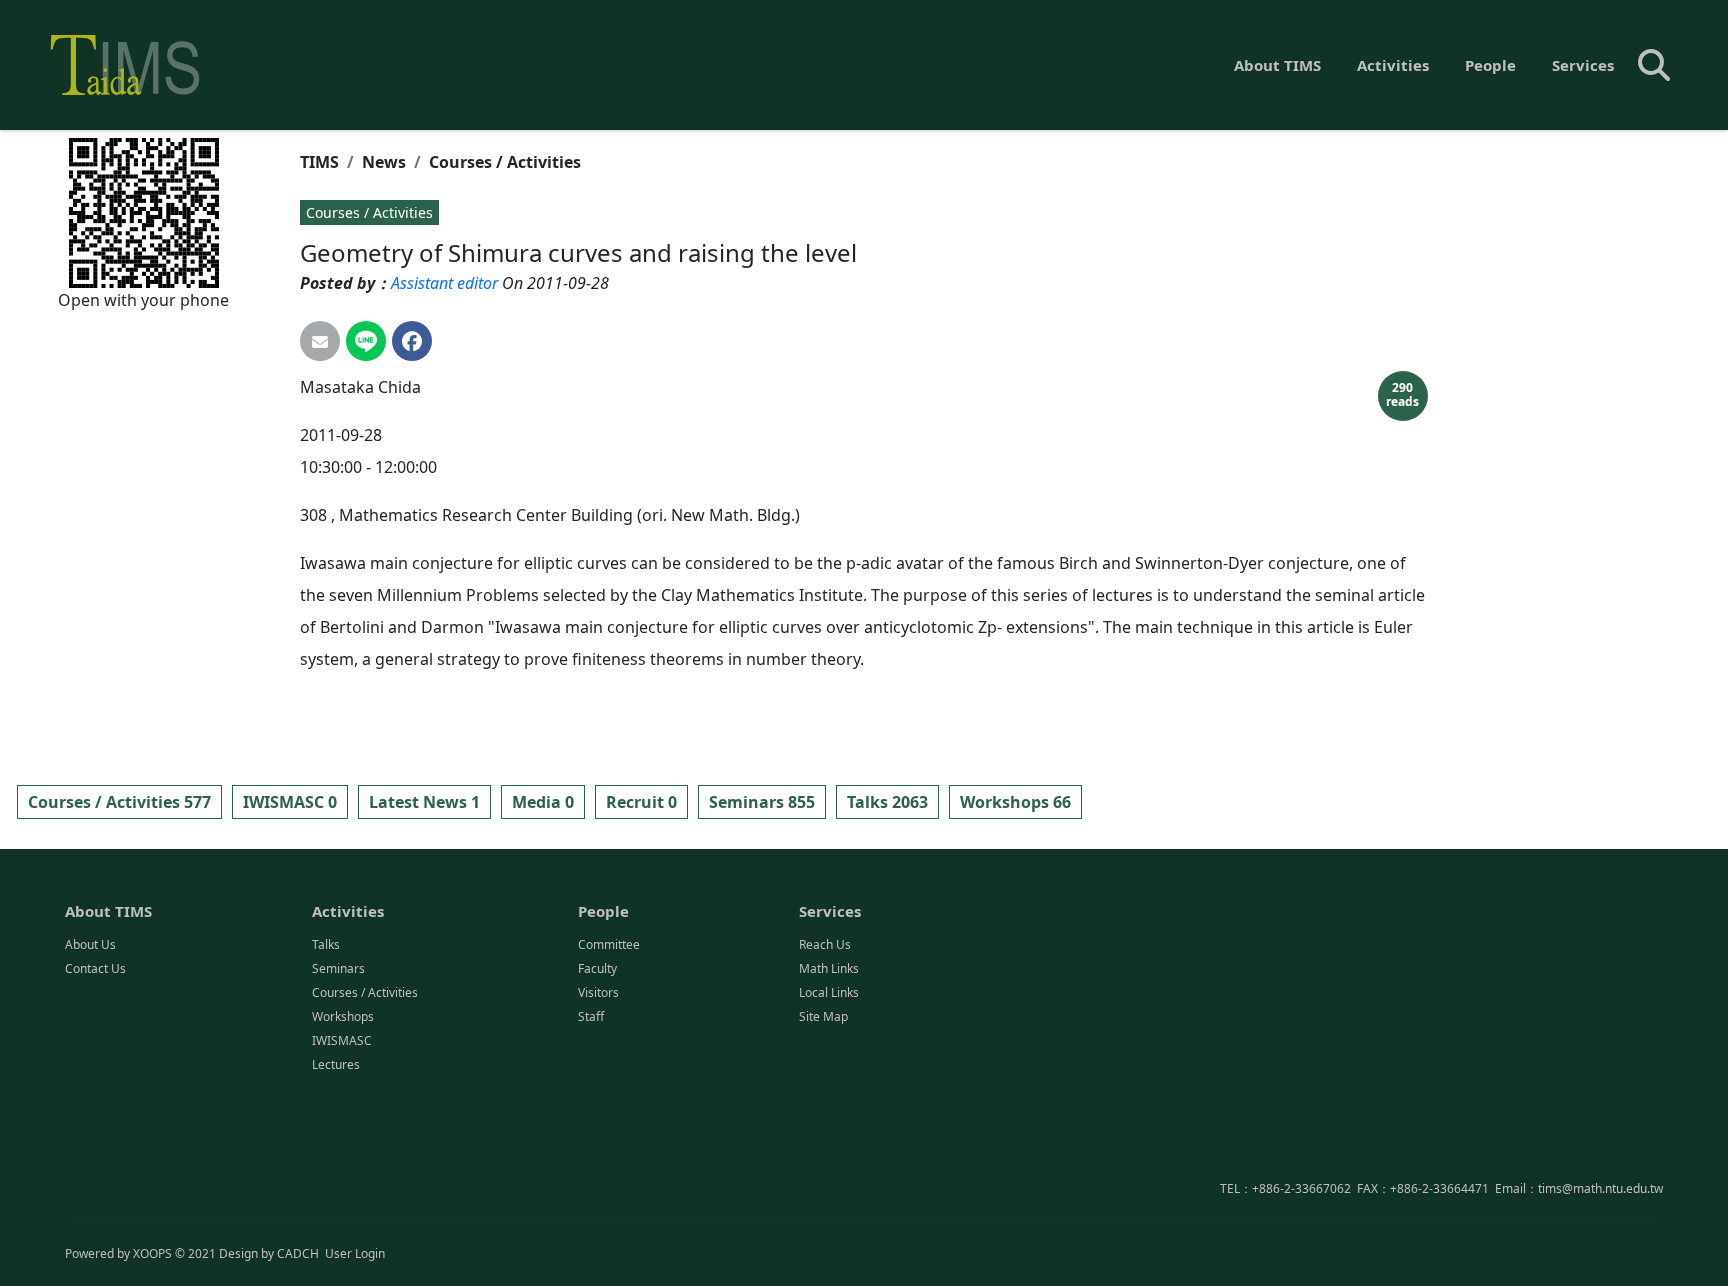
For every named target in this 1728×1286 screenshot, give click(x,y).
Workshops (343, 1016)
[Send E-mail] (320, 341)
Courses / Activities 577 (119, 802)
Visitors (598, 992)
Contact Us (95, 968)
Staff (591, 1016)
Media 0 (543, 802)
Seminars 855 (762, 802)
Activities (1393, 65)
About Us (90, 944)
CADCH (298, 1253)
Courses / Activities (505, 162)
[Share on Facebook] (412, 341)
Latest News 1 (424, 802)
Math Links (829, 968)
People (1490, 65)
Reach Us (825, 944)
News (384, 162)
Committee (609, 944)
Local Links (829, 992)
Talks (326, 944)
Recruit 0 (641, 802)
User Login (355, 1253)
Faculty (597, 968)
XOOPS (152, 1253)
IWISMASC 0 (290, 802)
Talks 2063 (887, 802)
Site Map (823, 1016)
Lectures (336, 1064)
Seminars (338, 968)
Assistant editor (444, 283)
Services (1583, 65)
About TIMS (1277, 65)
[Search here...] (1654, 65)
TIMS (319, 162)
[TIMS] (125, 65)
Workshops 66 (1015, 802)
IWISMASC (342, 1040)
